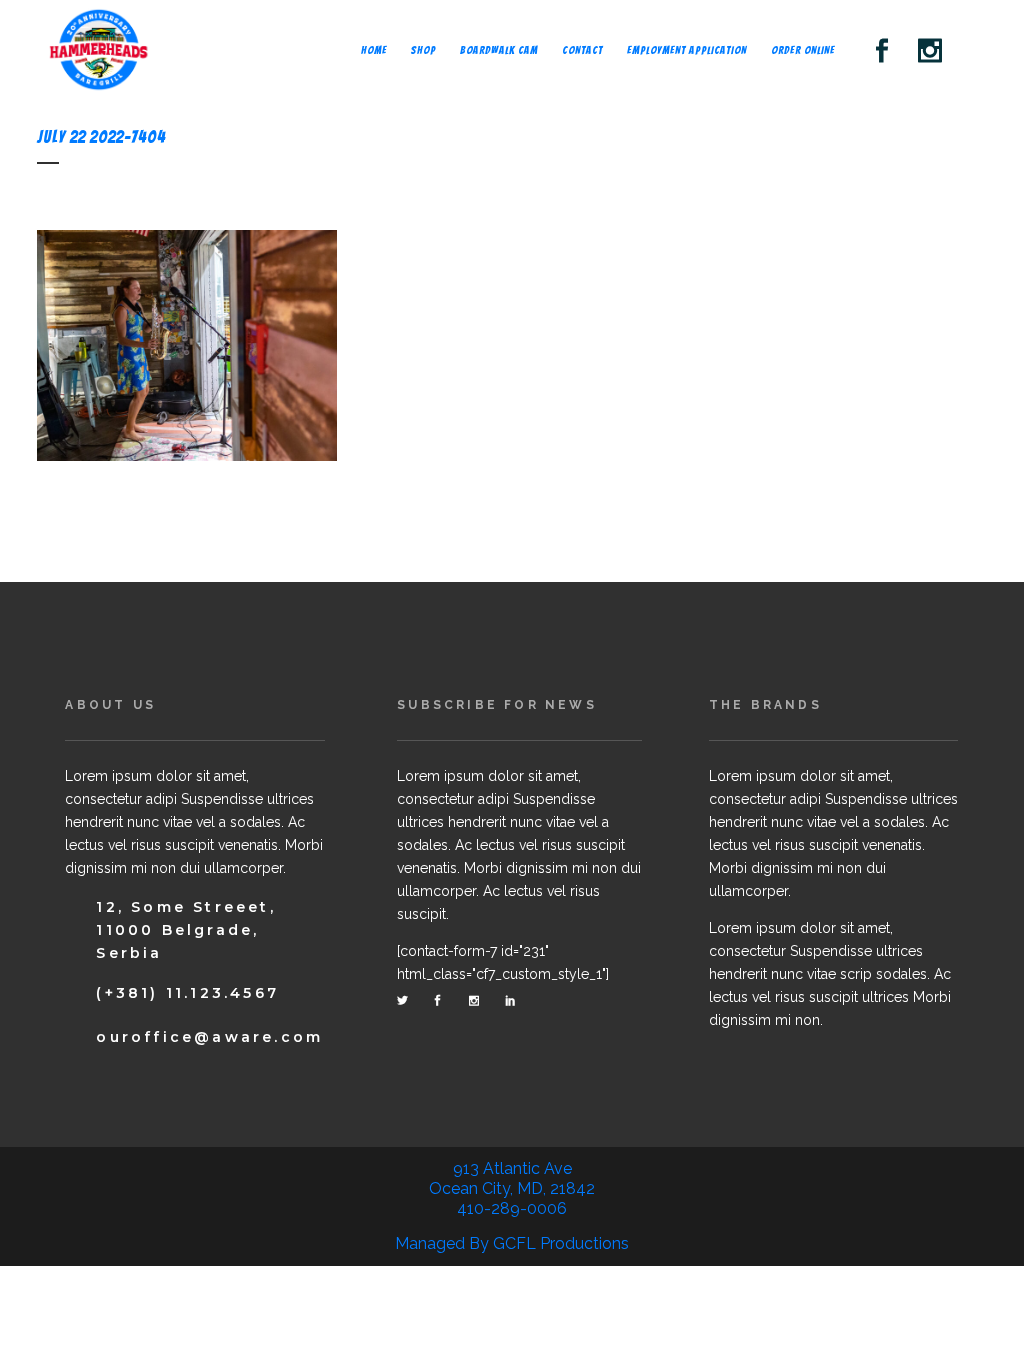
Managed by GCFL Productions (512, 1243)
